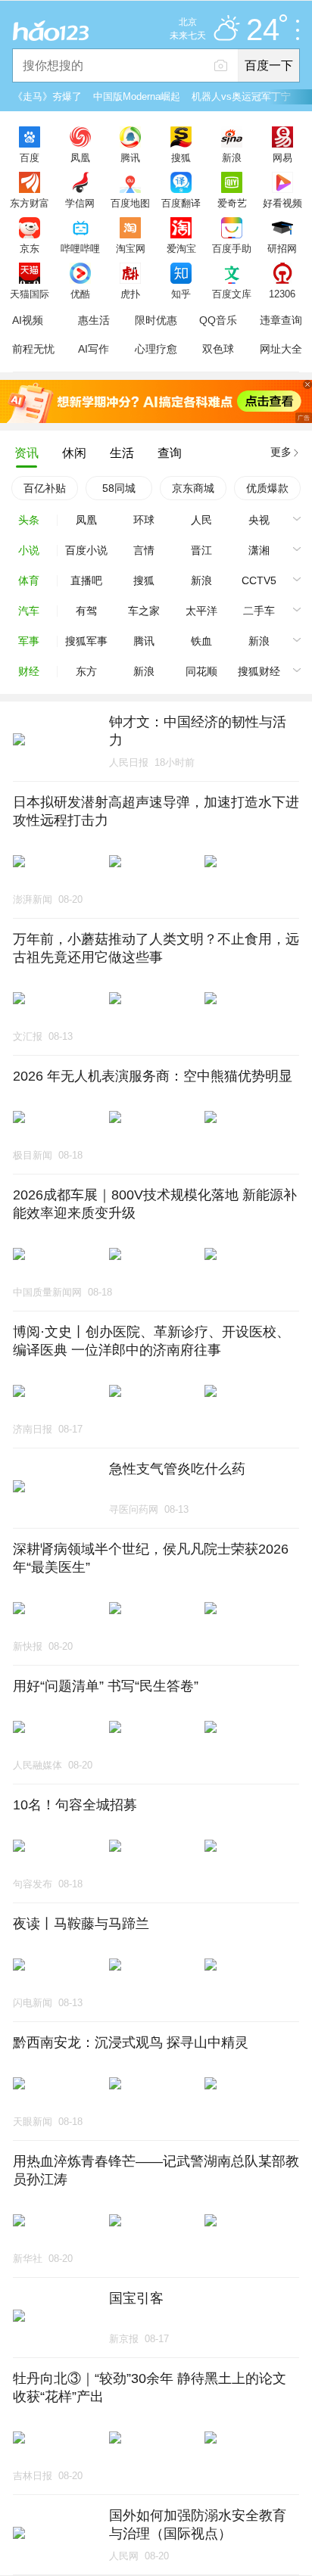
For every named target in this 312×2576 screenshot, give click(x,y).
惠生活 (94, 320)
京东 (30, 248)
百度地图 (130, 203)
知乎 (181, 294)
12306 (282, 294)
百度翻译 (181, 203)
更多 (281, 452)
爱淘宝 (181, 248)
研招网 (282, 248)
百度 (30, 157)
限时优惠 (156, 320)
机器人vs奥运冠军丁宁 (241, 96)
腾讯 (130, 157)
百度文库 (232, 294)
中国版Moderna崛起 (137, 96)
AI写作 (94, 349)
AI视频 (28, 320)
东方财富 (30, 203)
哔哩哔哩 (80, 248)
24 (263, 30)
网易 (282, 157)
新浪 (232, 157)
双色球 (218, 349)
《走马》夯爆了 (47, 96)
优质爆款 (267, 488)
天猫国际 (30, 294)
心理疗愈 (156, 349)
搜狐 (181, 157)
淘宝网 (131, 248)
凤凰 (80, 157)
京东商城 (193, 488)
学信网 (80, 203)
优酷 (80, 294)
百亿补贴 (45, 488)
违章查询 (281, 320)
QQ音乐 (218, 320)
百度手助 (232, 248)
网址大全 (281, 349)
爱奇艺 (232, 203)
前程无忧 (33, 349)
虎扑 (130, 294)
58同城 (119, 488)
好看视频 (282, 203)
